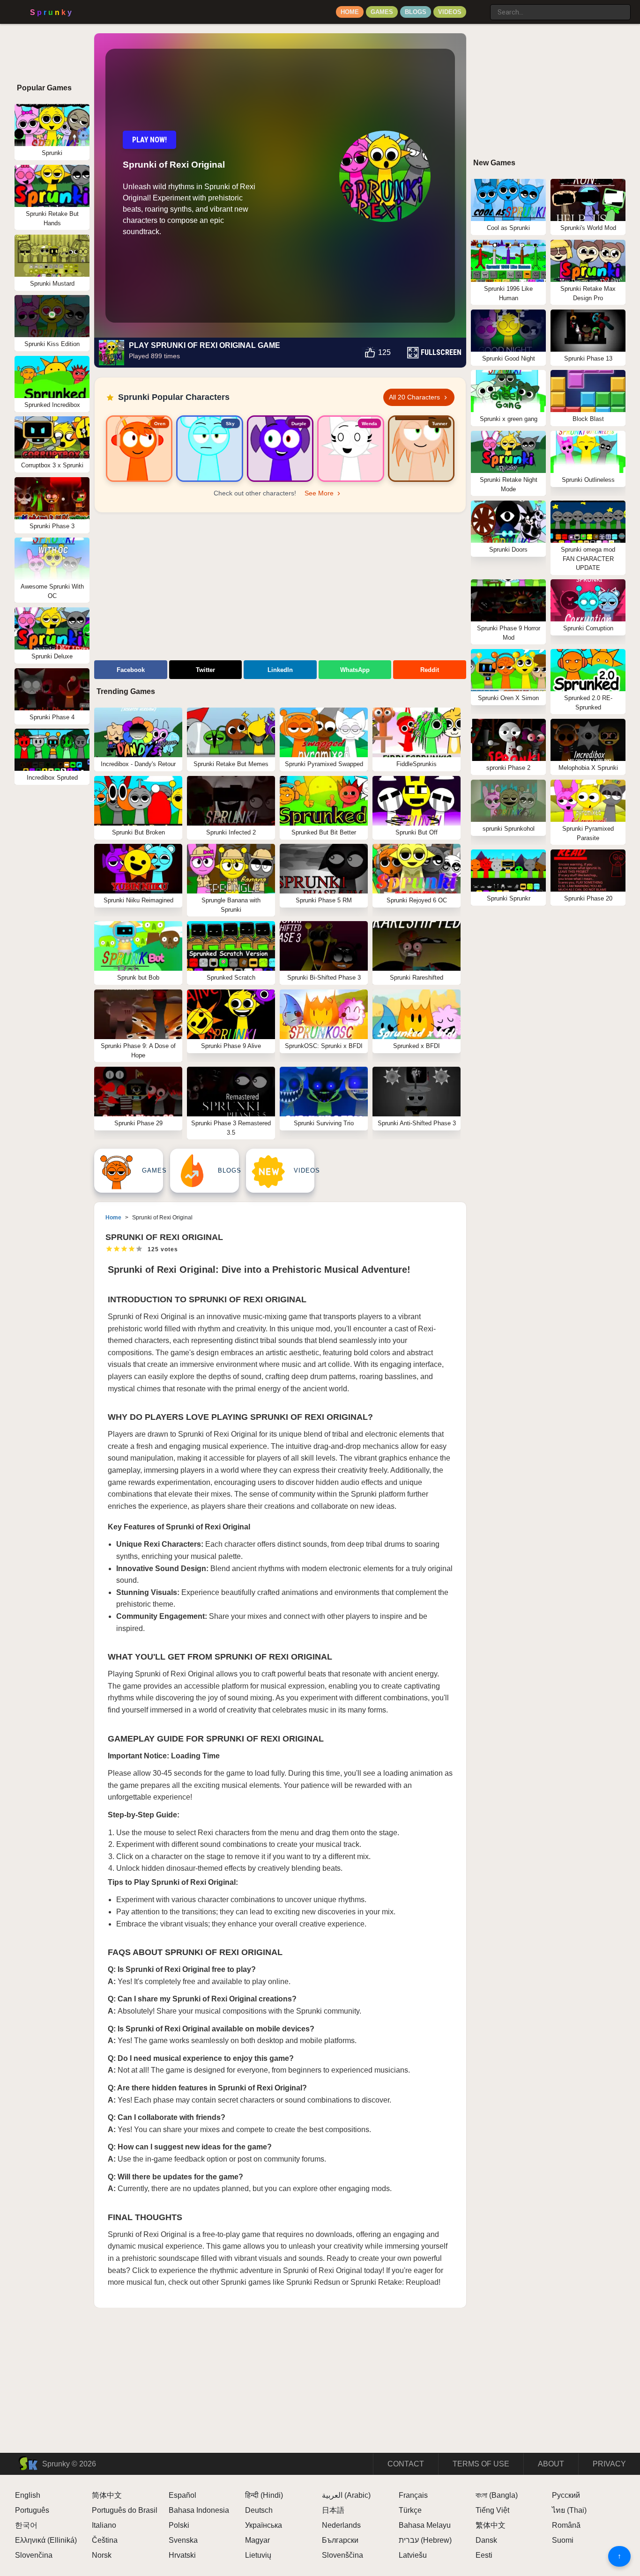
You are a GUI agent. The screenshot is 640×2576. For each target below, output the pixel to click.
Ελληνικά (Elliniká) (46, 2540)
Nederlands (341, 2525)
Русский (566, 2495)
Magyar (257, 2540)
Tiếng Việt (492, 2510)
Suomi (563, 2540)
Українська (264, 2525)
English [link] (28, 2495)
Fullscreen (441, 352)
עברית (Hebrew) (425, 2540)
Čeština (105, 2540)
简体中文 (107, 2495)
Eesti (484, 2555)
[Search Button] (481, 8)
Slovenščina (342, 2555)
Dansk (486, 2540)
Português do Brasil (125, 2510)
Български (340, 2540)
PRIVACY (609, 2464)
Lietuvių (258, 2555)
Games (382, 12)
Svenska (183, 2540)
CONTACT (406, 2464)
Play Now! (149, 140)
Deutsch (259, 2510)
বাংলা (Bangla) (497, 2495)
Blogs (416, 12)
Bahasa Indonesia (199, 2510)
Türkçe (410, 2510)
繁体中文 (491, 2525)
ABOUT (551, 2464)
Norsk (102, 2555)
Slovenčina (34, 2555)
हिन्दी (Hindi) (264, 2495)
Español (182, 2495)
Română (566, 2525)
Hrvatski (182, 2555)
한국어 (26, 2525)
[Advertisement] (280, 588)
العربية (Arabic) (346, 2495)
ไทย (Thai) (569, 2510)
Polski (179, 2525)
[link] (139, 449)
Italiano (104, 2525)
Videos (450, 12)
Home (350, 12)
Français (413, 2495)
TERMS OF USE (481, 2464)
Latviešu (413, 2555)
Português (32, 2510)
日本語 (333, 2510)
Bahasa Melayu (425, 2525)
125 (384, 352)
